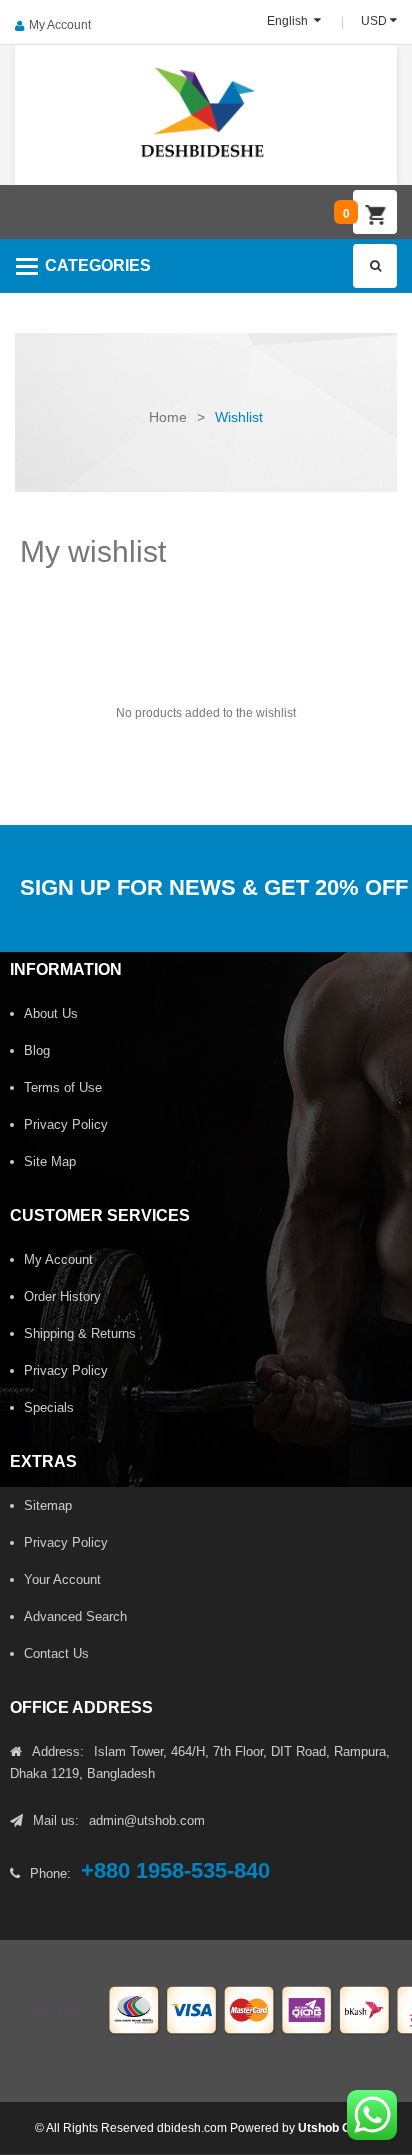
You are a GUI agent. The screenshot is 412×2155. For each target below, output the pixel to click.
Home (168, 417)
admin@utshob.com (147, 1820)
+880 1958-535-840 (175, 1870)
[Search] (375, 266)
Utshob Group (337, 2128)
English (289, 21)
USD (374, 21)
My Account (60, 25)
